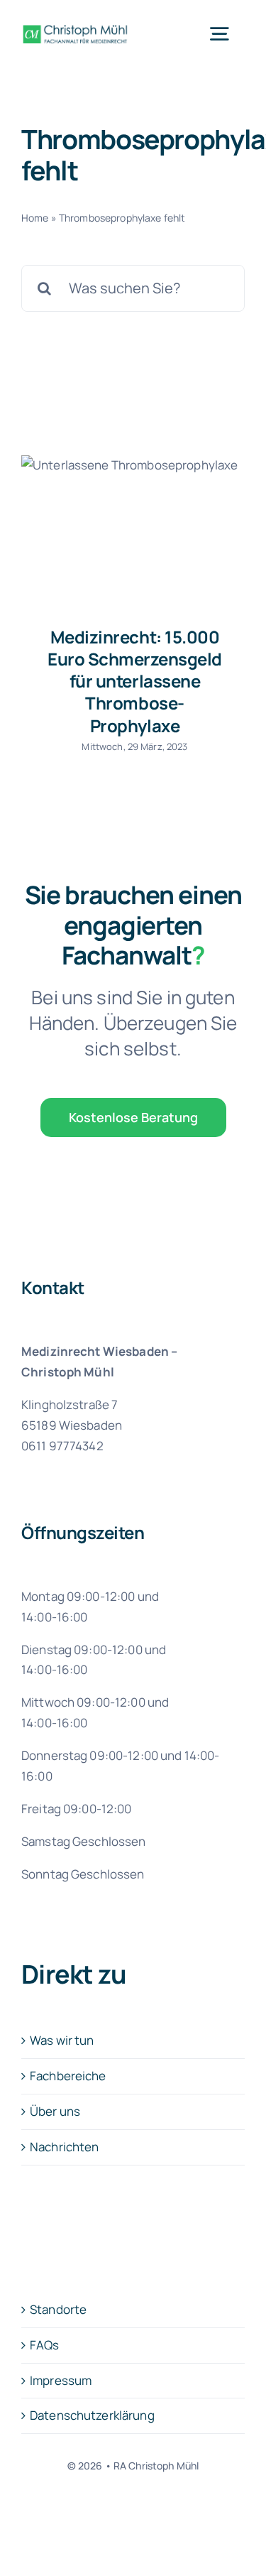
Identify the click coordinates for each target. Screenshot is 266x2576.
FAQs (45, 2345)
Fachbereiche (68, 2076)
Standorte (58, 2309)
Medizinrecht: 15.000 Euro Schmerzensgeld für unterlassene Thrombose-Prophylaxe (135, 681)
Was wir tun (62, 2040)
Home (35, 218)
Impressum (61, 2380)
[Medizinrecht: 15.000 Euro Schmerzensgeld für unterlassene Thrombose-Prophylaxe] (133, 530)
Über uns (55, 2111)
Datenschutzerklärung (92, 2415)
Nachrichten (65, 2147)
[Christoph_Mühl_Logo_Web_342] (75, 24)
